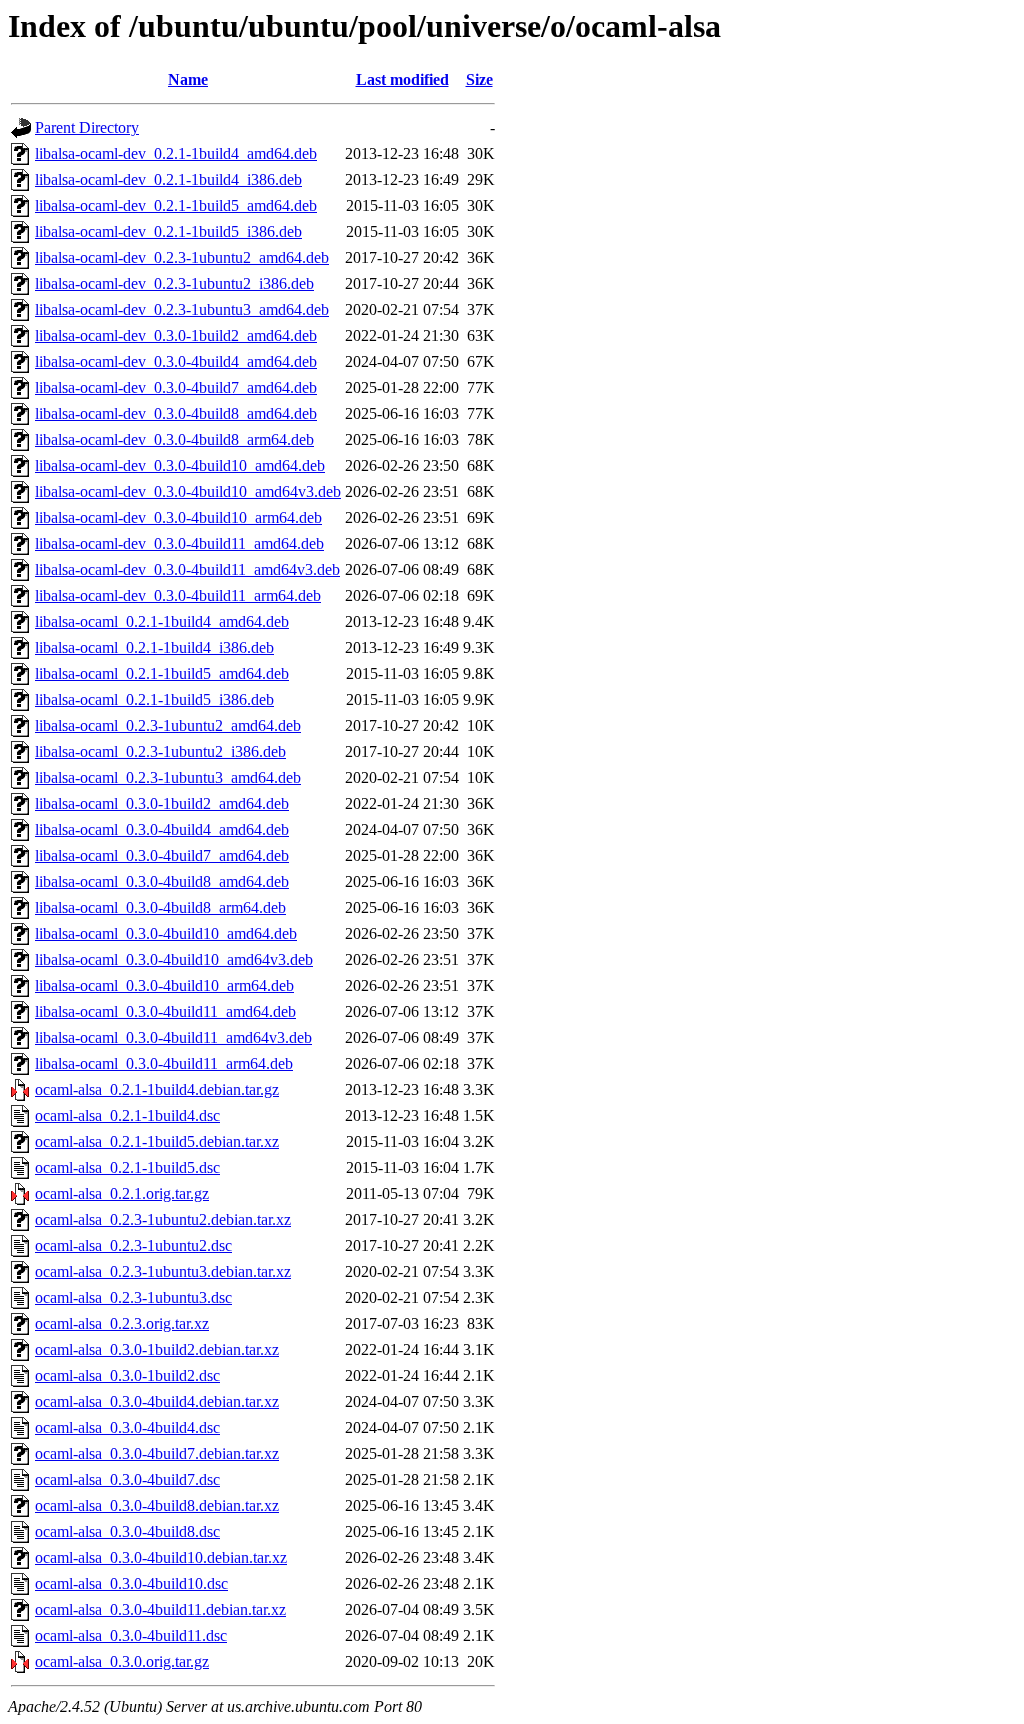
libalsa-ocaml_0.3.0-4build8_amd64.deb (162, 881)
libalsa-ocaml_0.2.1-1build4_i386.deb (154, 647)
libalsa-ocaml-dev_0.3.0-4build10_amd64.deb (180, 465)
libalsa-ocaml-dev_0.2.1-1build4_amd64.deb (176, 153)
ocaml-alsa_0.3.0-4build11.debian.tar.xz (160, 1609)
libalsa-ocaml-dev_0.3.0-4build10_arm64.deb (178, 517)
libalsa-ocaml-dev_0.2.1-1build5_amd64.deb (176, 205)
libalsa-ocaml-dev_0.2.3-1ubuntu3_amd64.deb (182, 309)
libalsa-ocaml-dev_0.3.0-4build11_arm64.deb (178, 595)
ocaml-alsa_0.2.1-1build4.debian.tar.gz (157, 1089)
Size (479, 79)
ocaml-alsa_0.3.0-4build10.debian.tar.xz (161, 1557)
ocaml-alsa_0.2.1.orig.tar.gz (122, 1193)
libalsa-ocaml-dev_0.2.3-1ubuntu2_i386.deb (174, 283)
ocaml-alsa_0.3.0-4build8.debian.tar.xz (157, 1505)
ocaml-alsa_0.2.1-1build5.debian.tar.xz (157, 1141)
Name (188, 79)
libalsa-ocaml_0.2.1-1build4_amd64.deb (162, 621)
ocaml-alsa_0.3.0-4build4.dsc (127, 1427)
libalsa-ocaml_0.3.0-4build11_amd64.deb (165, 1011)
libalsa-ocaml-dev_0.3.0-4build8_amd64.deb (176, 413)
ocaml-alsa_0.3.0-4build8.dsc (127, 1531)
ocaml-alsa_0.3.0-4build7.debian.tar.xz (157, 1453)
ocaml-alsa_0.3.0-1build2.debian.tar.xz (157, 1349)
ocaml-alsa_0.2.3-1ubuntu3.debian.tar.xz (163, 1271)
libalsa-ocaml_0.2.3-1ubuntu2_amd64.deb (168, 725)
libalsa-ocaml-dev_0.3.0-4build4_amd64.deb (176, 361)
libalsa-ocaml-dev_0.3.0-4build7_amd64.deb (176, 387)
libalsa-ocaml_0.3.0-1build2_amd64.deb (162, 803)
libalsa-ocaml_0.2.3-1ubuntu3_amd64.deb (168, 777)
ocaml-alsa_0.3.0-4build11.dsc (131, 1635)
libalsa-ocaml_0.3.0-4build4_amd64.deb (162, 829)
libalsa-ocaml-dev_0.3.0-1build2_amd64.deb (176, 335)
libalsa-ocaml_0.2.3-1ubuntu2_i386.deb (160, 751)
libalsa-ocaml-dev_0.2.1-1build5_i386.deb (168, 231)
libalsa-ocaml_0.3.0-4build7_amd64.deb (162, 855)
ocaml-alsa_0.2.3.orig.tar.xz (122, 1323)
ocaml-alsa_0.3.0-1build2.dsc (127, 1375)
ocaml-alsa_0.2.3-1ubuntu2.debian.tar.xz (163, 1219)
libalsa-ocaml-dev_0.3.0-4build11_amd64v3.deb (187, 569)
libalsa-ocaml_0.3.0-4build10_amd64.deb (166, 933)
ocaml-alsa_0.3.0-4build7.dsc (127, 1479)
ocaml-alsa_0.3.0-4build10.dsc (131, 1583)
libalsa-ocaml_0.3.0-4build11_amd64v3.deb (173, 1037)
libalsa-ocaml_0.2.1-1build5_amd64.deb (162, 673)
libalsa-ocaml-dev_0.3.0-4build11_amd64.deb (179, 543)
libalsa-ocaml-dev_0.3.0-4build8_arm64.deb (174, 439)
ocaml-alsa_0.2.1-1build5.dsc (127, 1167)
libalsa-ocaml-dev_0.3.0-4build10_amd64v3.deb (188, 491)
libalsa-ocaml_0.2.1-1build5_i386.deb (154, 699)
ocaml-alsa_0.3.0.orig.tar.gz (122, 1661)
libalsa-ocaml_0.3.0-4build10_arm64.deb (164, 985)
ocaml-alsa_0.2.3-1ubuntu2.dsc (133, 1245)
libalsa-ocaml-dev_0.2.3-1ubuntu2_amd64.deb (182, 257)
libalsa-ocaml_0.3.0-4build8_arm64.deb (160, 907)
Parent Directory (87, 127)
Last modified (402, 79)
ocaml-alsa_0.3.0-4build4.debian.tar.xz (157, 1401)
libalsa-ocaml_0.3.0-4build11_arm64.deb (164, 1063)
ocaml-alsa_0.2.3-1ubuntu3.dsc (133, 1297)
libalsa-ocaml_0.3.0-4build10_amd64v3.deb (174, 959)
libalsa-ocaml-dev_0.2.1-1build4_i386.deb (168, 179)
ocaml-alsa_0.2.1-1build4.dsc (127, 1115)
